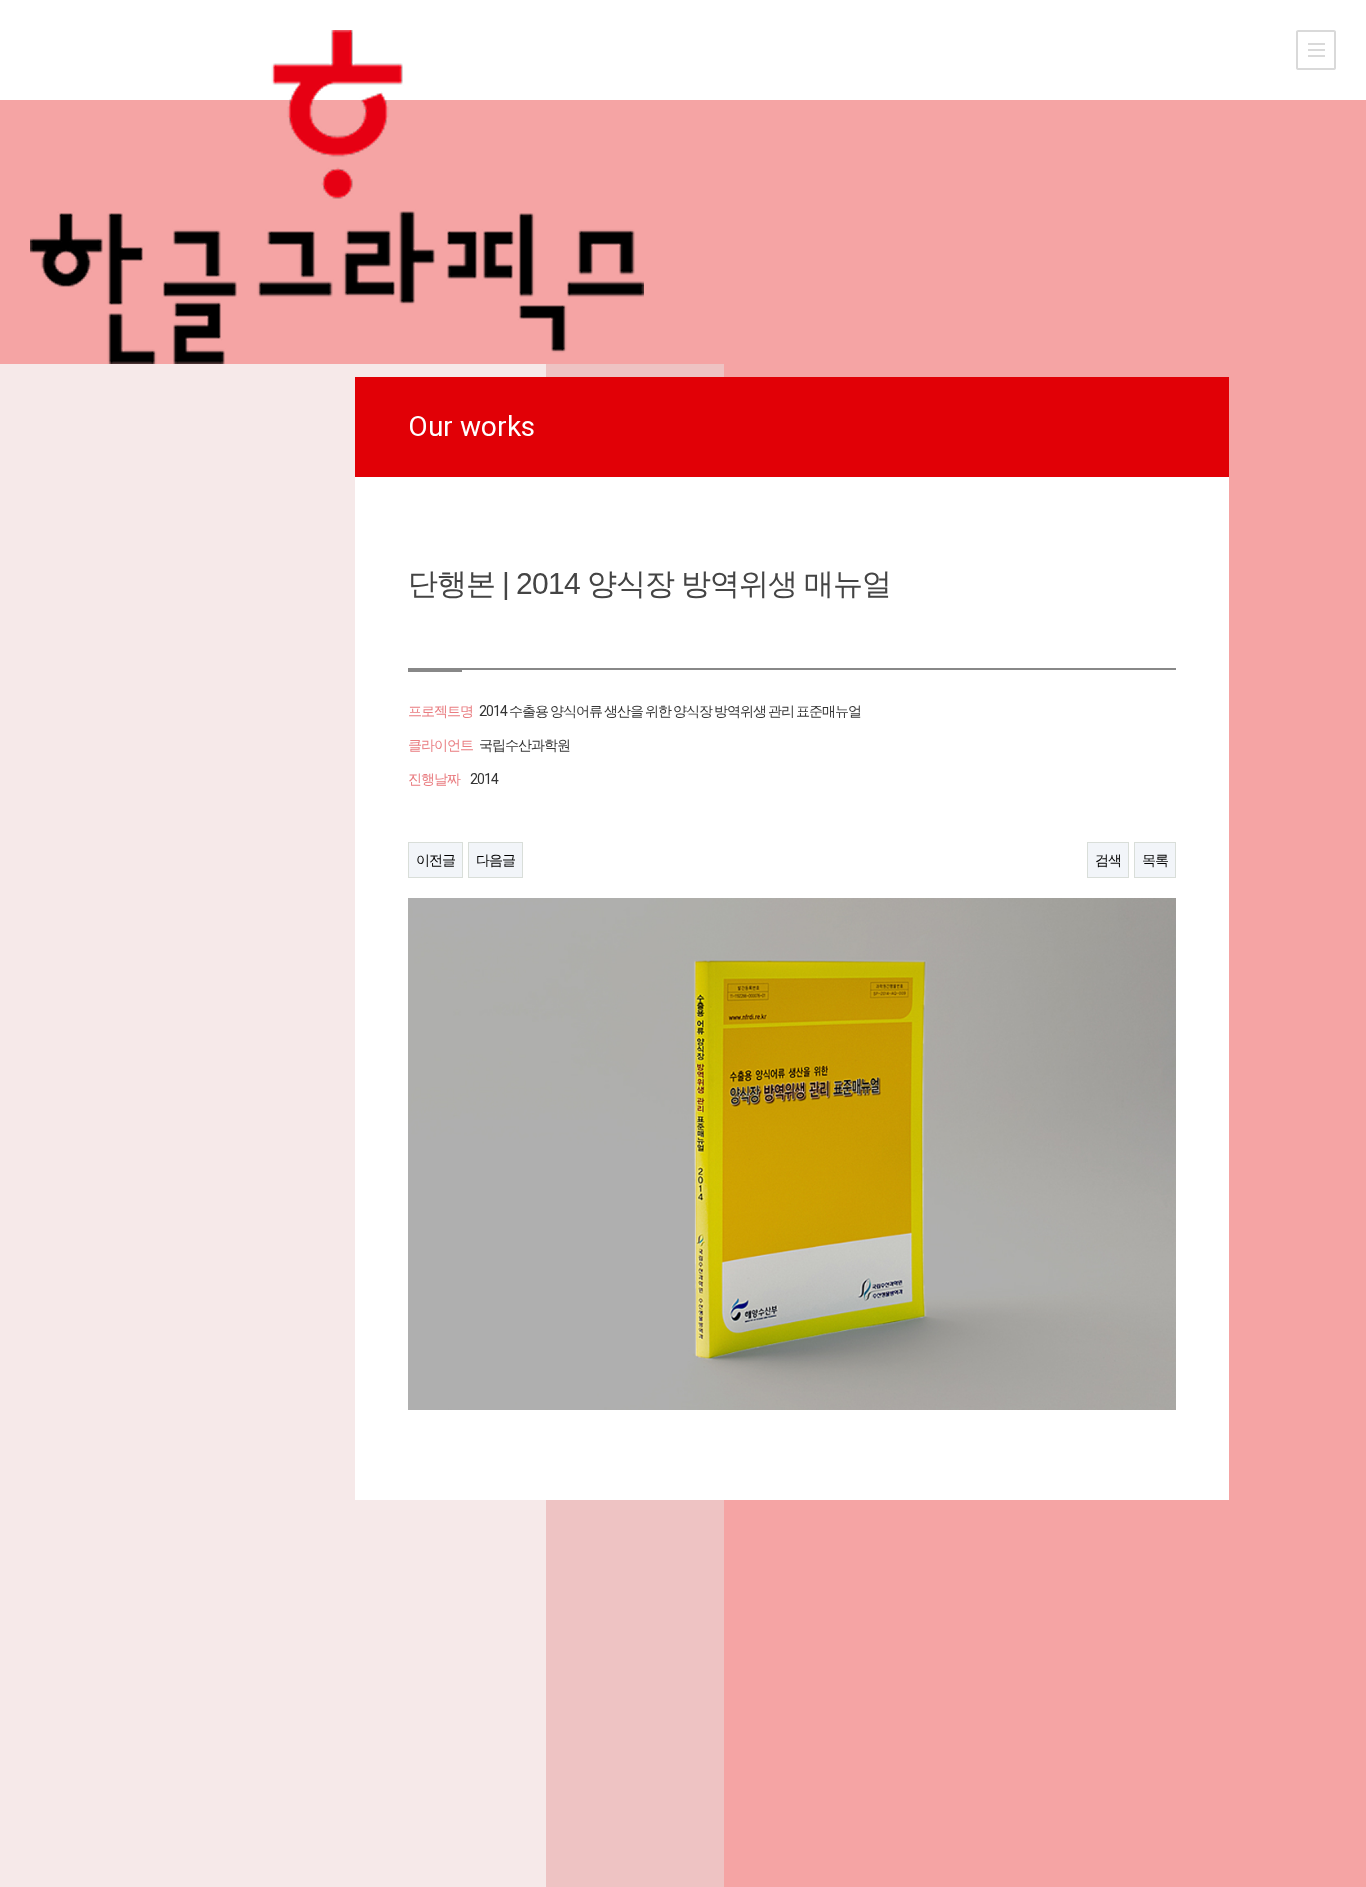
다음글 (495, 860)
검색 (1108, 860)
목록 (1155, 860)
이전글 (435, 860)
